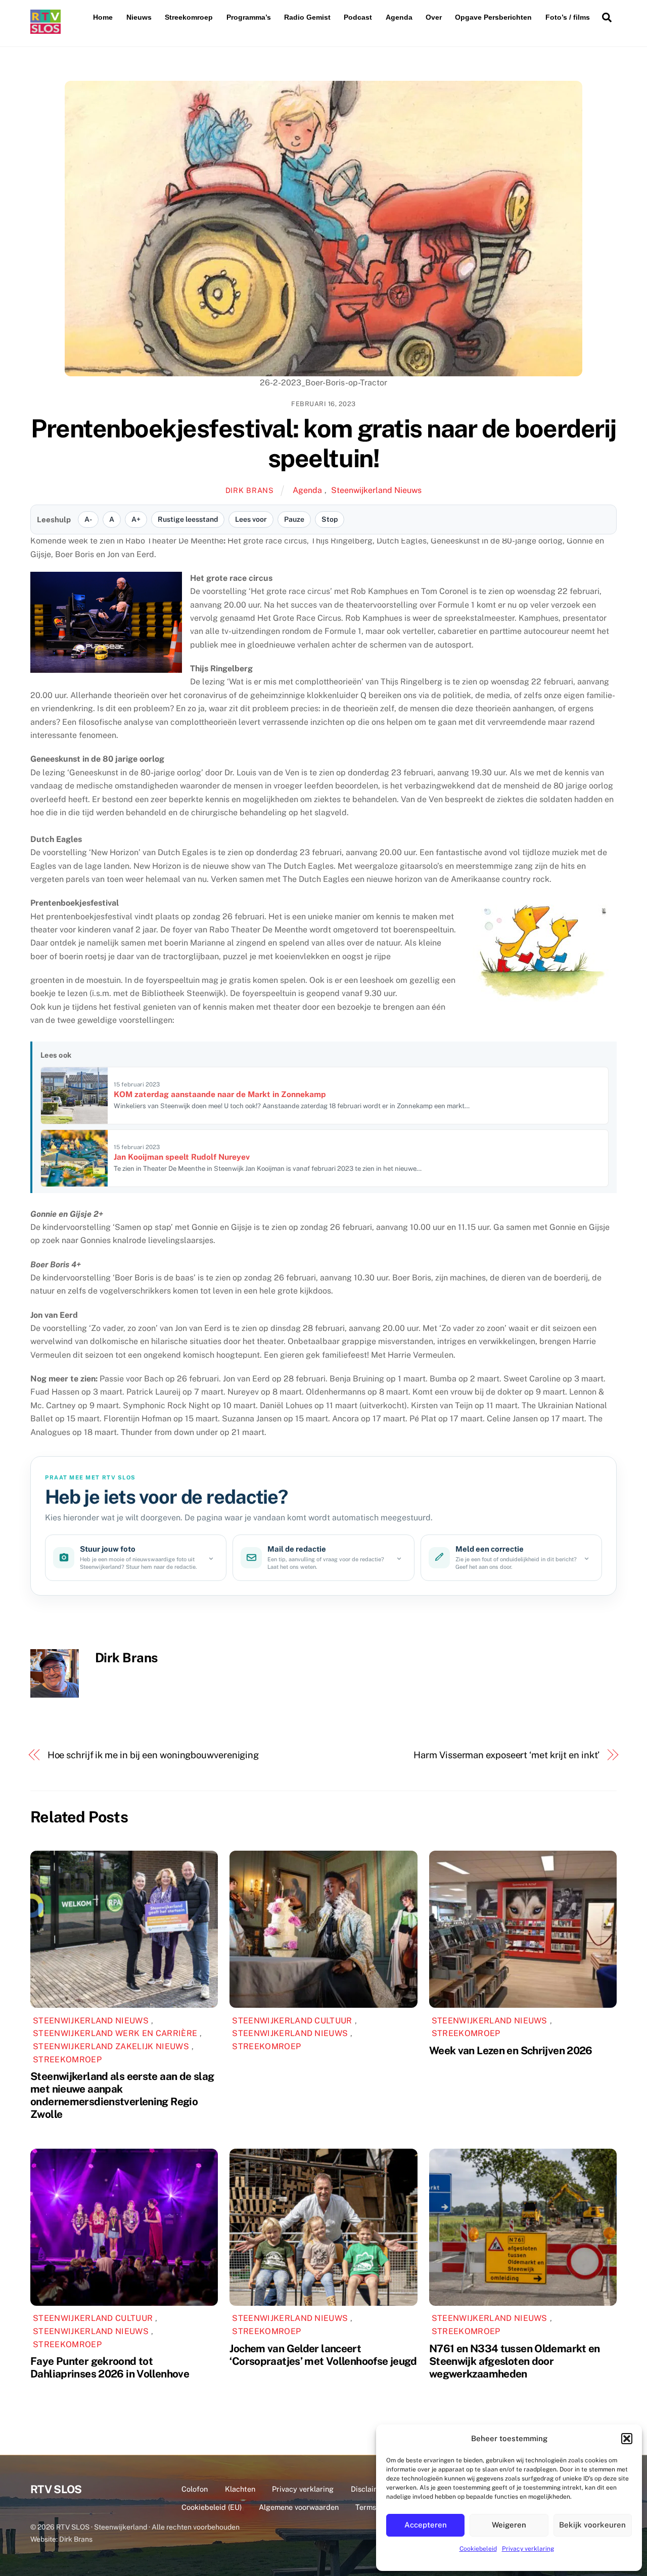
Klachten (240, 2489)
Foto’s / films (568, 17)
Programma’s (249, 17)
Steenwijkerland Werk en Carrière (115, 2033)
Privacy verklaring (528, 2549)
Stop (330, 519)
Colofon (195, 2489)
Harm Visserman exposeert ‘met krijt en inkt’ (506, 1755)
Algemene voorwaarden (299, 2507)
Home (103, 17)
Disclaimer (369, 2489)
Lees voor (251, 519)
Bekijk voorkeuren (592, 2525)
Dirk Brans (250, 490)
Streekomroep (189, 17)
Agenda (399, 17)
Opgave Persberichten (493, 17)
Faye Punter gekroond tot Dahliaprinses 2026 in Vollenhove (110, 2367)
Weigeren (509, 2525)
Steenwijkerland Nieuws (376, 490)
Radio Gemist (307, 17)
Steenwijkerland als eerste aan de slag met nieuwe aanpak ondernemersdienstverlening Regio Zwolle (122, 2095)
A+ (136, 519)
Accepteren (426, 2525)
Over (434, 17)
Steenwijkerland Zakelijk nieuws (111, 2046)
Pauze (294, 519)
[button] (627, 2439)
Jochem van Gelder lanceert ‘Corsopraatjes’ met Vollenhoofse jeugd (323, 2355)
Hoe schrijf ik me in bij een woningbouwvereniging (153, 1755)
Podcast (358, 17)
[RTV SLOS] (45, 30)
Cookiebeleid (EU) (212, 2507)
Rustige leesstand (188, 519)
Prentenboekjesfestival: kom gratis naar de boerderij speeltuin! (323, 443)
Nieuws (139, 17)
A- (88, 519)
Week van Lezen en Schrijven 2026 (511, 2050)
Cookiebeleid (478, 2549)
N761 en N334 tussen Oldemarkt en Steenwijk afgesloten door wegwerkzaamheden (515, 2361)
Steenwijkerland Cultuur (292, 2021)
